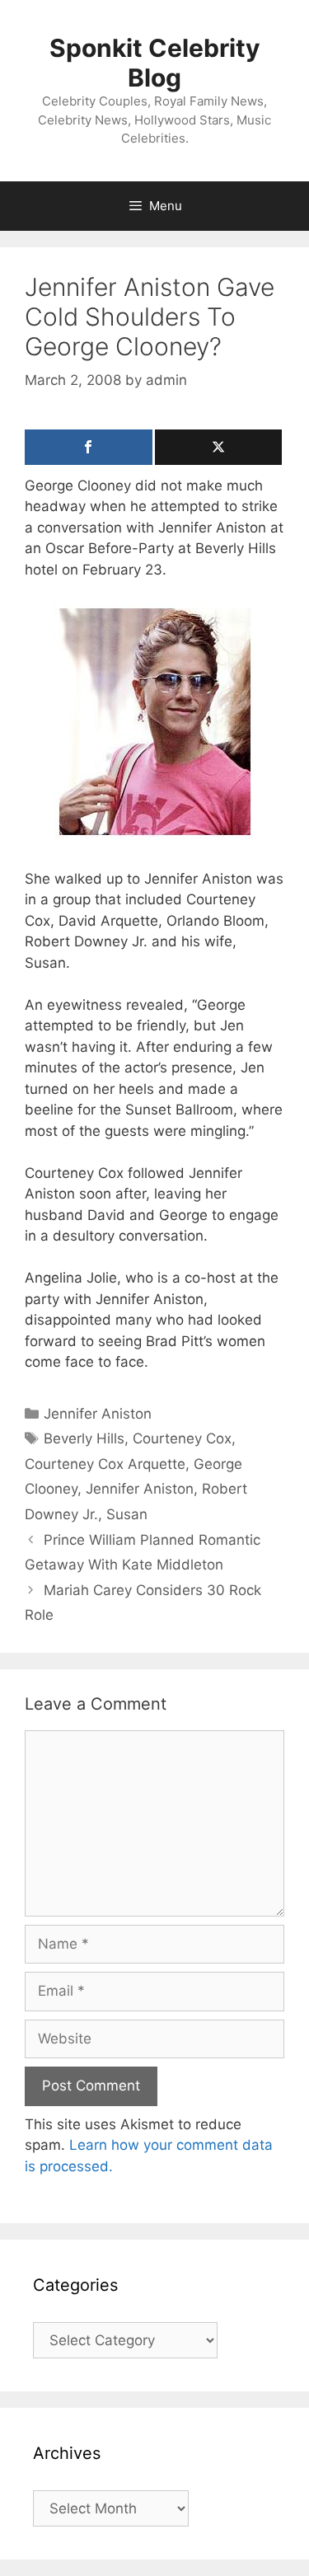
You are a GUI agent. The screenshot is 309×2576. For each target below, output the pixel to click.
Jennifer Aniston (98, 1414)
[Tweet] (219, 447)
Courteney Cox (182, 1438)
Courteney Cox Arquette (105, 1464)
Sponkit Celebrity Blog (155, 63)
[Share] (89, 447)
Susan (127, 1514)
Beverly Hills (84, 1438)
